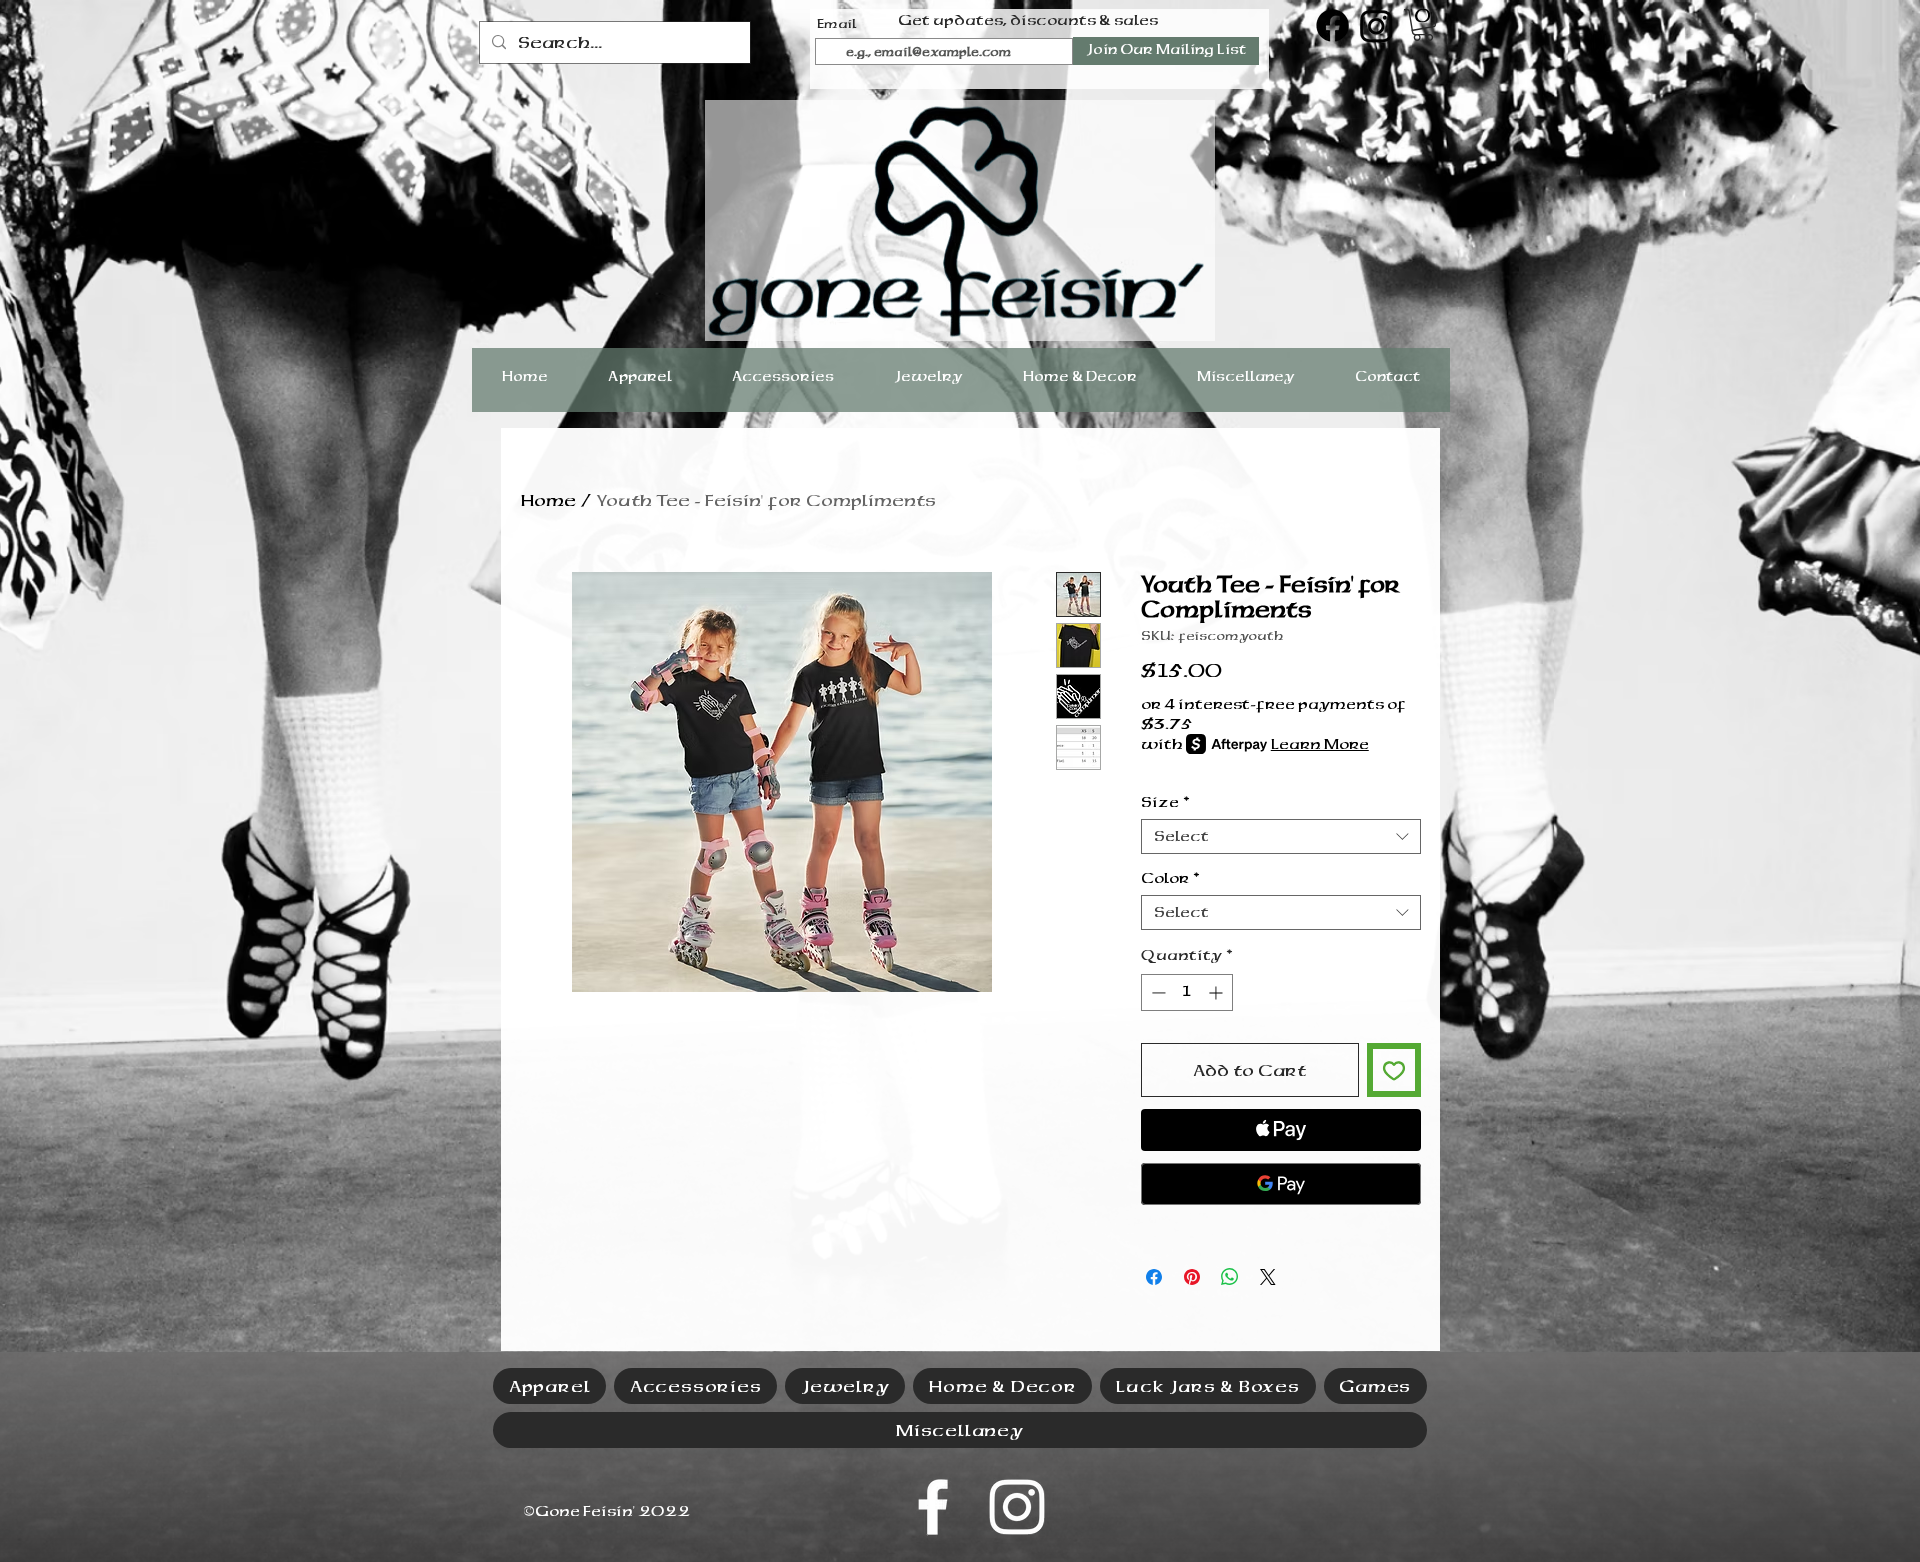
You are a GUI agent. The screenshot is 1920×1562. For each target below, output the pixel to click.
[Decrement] (1156, 992)
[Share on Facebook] (1154, 1277)
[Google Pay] (1281, 1184)
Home (548, 500)
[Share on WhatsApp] (1230, 1277)
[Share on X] (1268, 1277)
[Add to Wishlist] (1394, 1070)
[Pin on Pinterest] (1192, 1277)
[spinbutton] (1187, 992)
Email (837, 24)
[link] (1423, 25)
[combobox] (1281, 836)
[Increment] (1217, 992)
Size (1165, 802)
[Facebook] (1332, 25)
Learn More (1320, 744)
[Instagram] (1376, 25)
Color (1170, 878)
